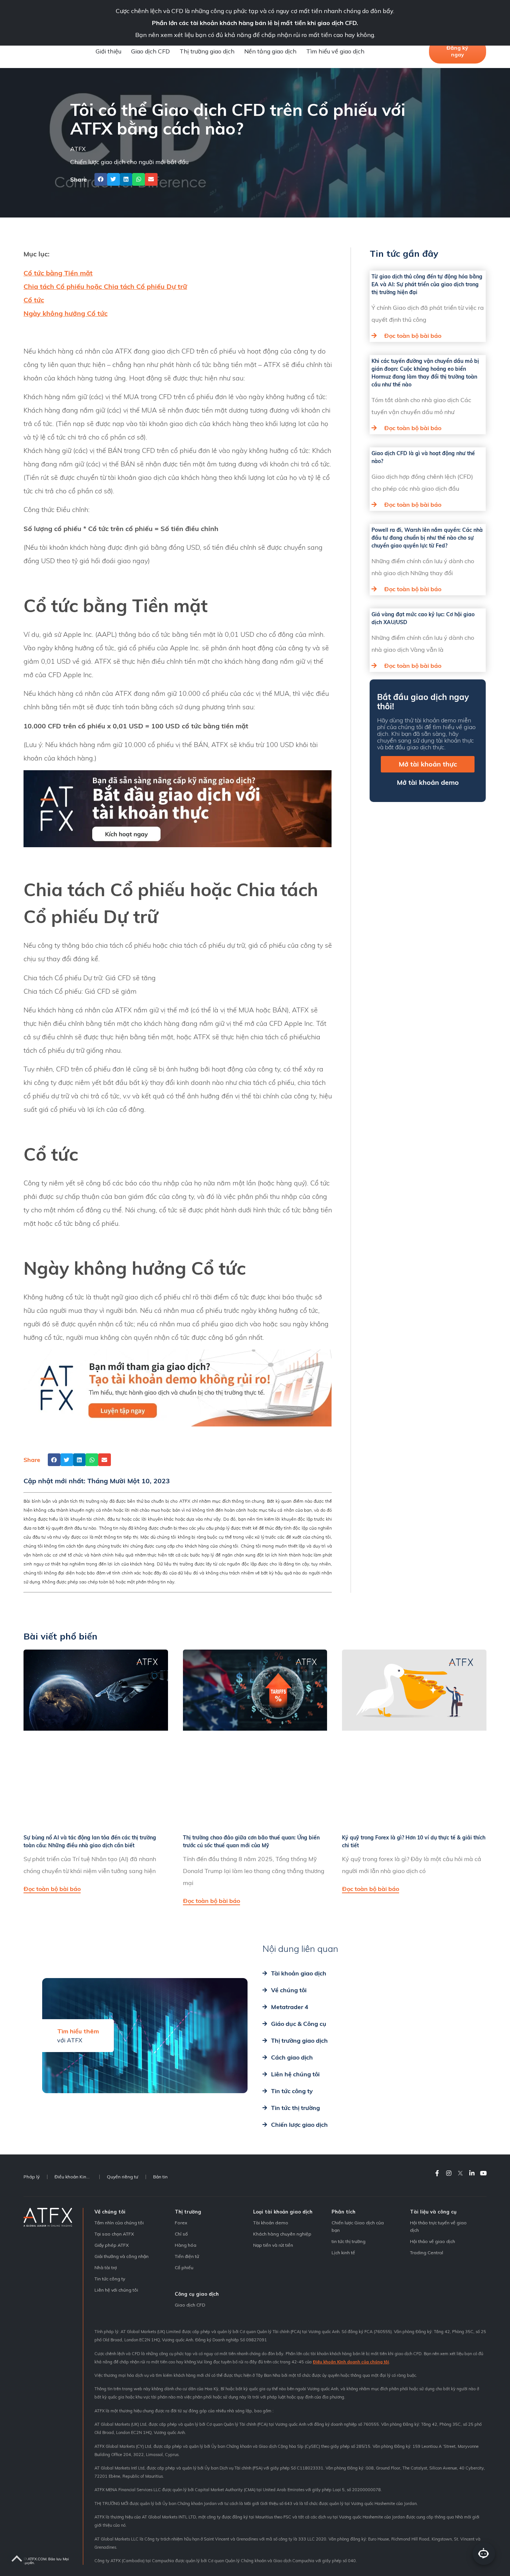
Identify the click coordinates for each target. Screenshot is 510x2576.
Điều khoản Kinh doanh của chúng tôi (351, 2362)
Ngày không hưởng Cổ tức (66, 313)
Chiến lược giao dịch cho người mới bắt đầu (129, 162)
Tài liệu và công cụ (433, 2212)
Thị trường (188, 2212)
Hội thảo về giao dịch (433, 2241)
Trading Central (427, 2253)
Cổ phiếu (184, 2268)
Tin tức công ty (110, 2279)
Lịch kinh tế (343, 2253)
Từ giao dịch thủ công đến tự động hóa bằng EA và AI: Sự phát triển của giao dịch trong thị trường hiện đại (427, 284)
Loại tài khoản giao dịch (283, 2212)
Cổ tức (34, 300)
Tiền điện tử (187, 2256)
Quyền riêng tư (122, 2177)
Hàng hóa (186, 2245)
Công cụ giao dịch (197, 2294)
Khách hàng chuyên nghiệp (282, 2234)
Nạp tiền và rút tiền (273, 2245)
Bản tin (160, 2177)
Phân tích (343, 2212)
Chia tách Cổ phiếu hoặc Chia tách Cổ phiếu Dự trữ (105, 286)
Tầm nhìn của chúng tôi (119, 2223)
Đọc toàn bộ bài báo (413, 336)
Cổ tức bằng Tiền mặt (58, 273)
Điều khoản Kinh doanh (77, 2177)
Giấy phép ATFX (112, 2245)
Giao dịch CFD (150, 51)
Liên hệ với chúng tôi (116, 2290)
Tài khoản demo (271, 2223)
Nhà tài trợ (106, 2268)
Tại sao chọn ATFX (114, 2234)
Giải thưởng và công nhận (122, 2256)
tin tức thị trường (349, 2241)
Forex (181, 2223)
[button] (101, 179)
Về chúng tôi (110, 2212)
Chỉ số (181, 2234)
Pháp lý (32, 2177)
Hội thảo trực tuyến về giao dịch (438, 2226)
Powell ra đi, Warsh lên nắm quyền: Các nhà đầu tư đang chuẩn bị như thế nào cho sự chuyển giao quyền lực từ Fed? (427, 538)
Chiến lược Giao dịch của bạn (358, 2226)
